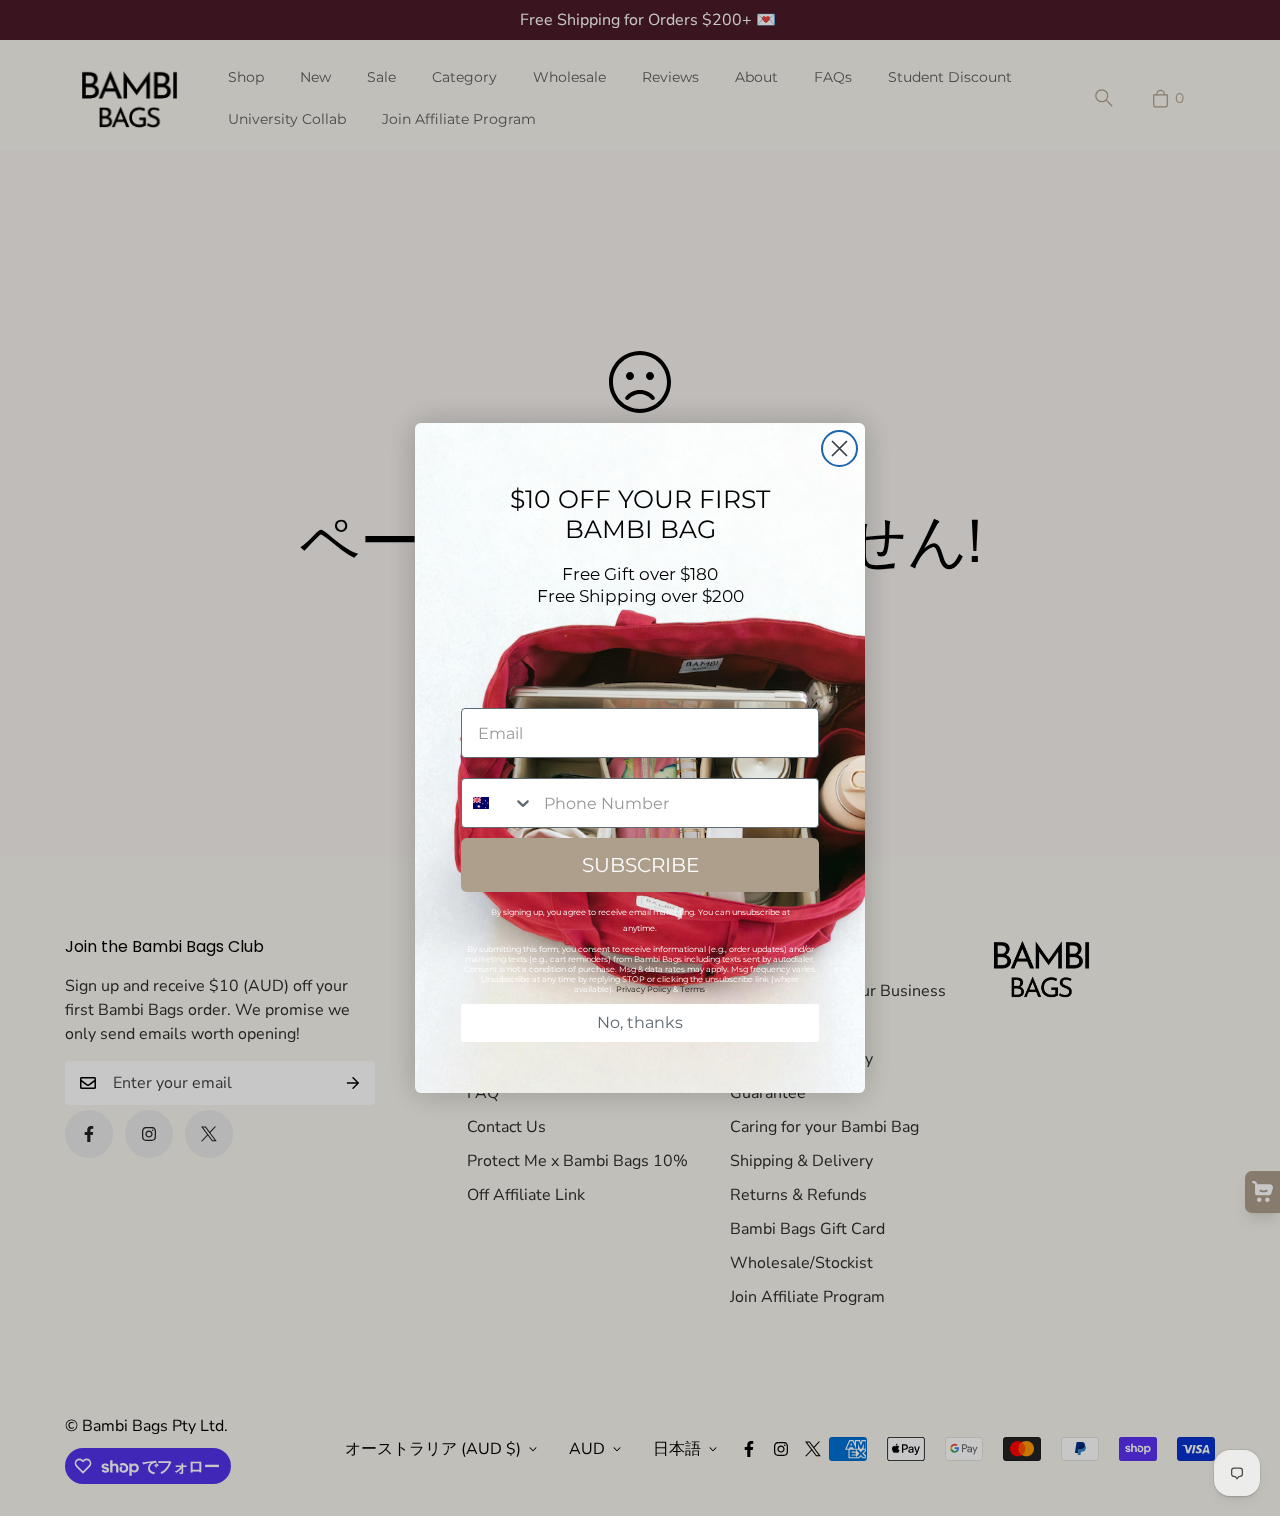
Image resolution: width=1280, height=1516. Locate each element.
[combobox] (498, 803)
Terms (692, 989)
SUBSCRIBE (640, 865)
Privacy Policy (643, 989)
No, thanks (640, 1022)
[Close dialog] (839, 448)
